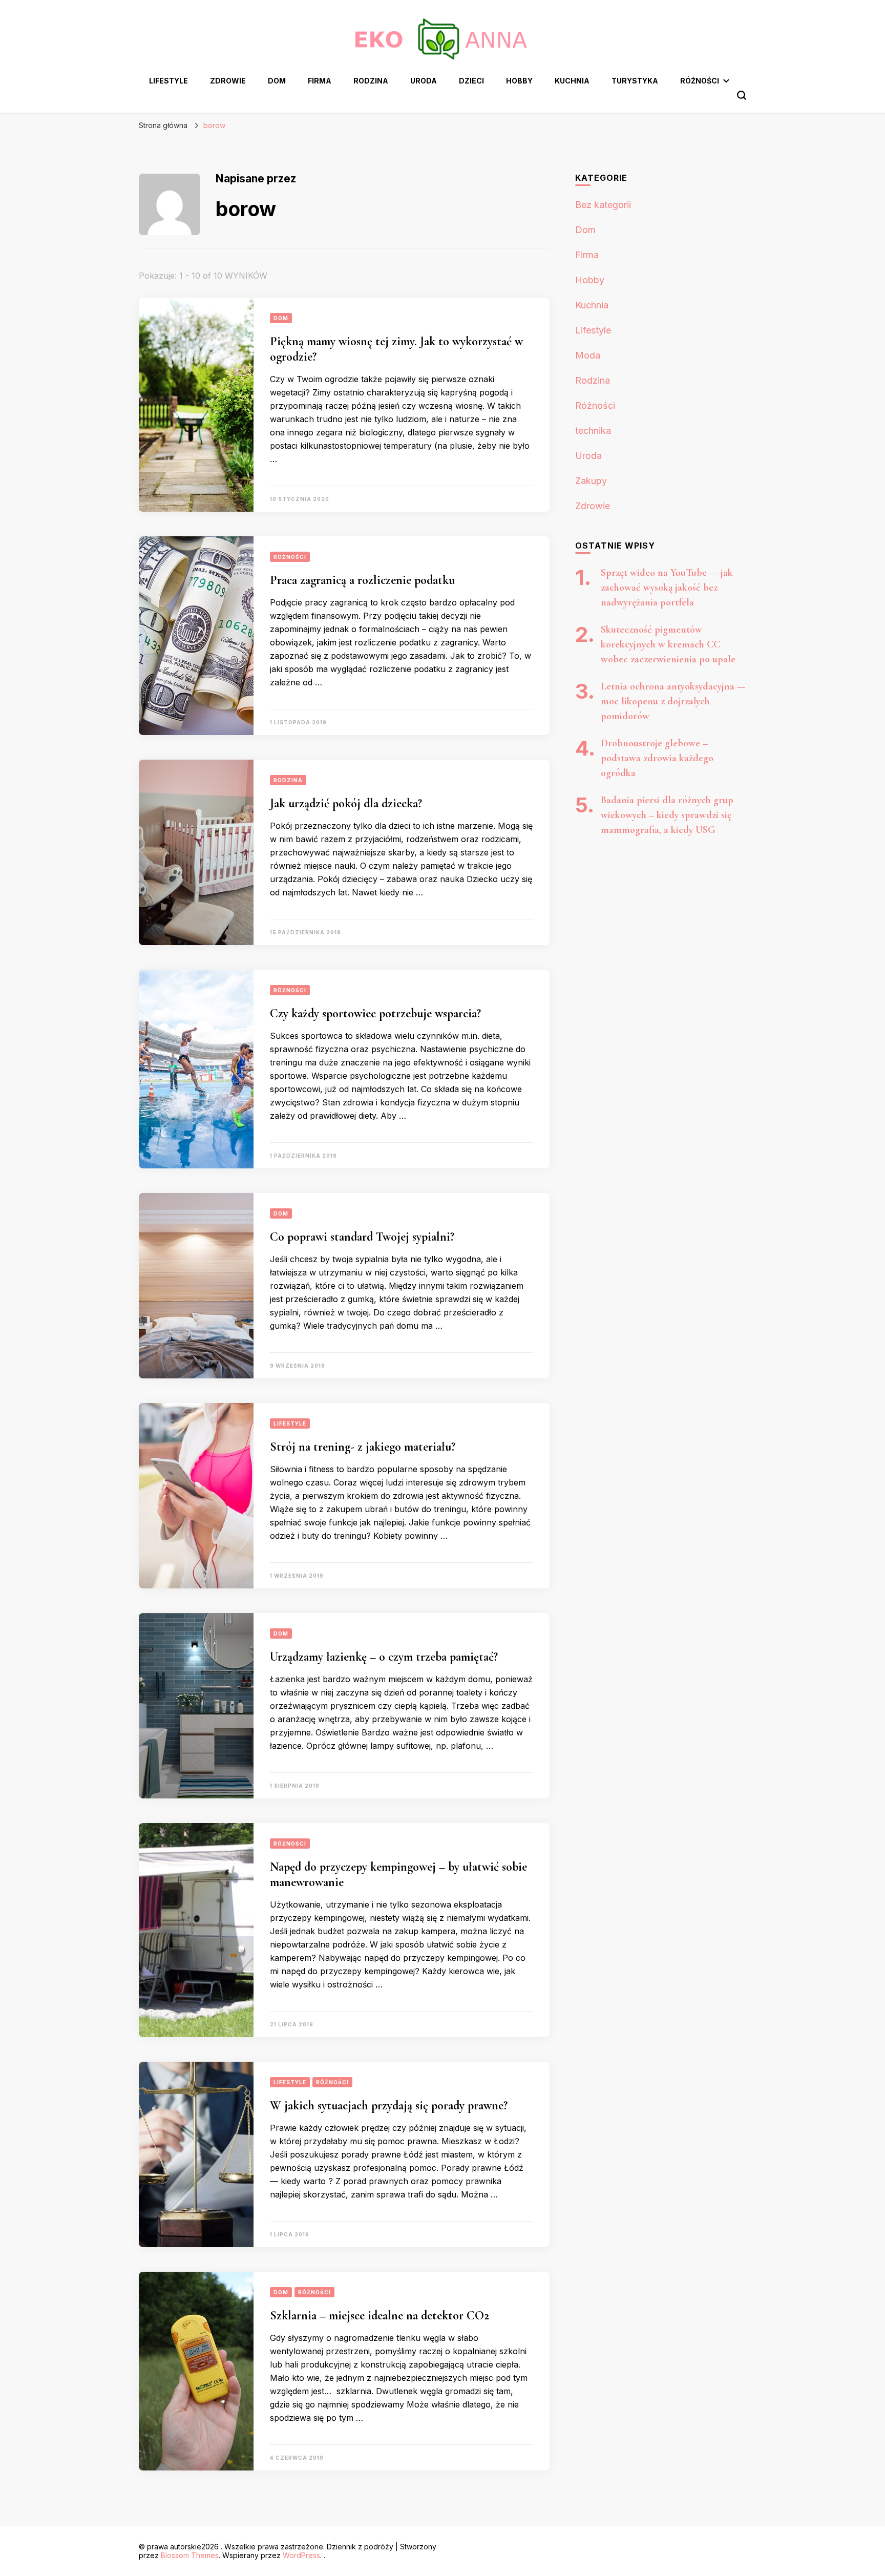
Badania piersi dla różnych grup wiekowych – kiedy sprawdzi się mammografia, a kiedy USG (667, 815)
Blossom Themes (190, 2555)
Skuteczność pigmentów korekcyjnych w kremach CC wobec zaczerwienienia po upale (668, 644)
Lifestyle (168, 81)
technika (593, 431)
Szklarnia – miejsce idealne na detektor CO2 (380, 2316)
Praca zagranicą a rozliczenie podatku (362, 580)
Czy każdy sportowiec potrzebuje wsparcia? (375, 1013)
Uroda (424, 81)
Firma (320, 81)
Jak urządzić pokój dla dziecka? (346, 803)
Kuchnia (572, 81)
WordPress (301, 2555)
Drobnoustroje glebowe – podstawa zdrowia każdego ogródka (657, 758)
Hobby (519, 81)
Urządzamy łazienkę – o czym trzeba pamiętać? (384, 1657)
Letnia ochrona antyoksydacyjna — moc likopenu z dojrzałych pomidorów (673, 701)
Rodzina (371, 81)
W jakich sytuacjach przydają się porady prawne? (389, 2106)
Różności (700, 81)
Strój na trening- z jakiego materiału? (363, 1447)
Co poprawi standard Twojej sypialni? (362, 1237)
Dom (277, 81)
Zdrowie (228, 81)
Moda (588, 355)
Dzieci (471, 81)
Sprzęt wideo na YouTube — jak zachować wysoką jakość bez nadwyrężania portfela (667, 588)
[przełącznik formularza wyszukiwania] (742, 95)
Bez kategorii (603, 205)
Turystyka (635, 81)
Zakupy (591, 481)
